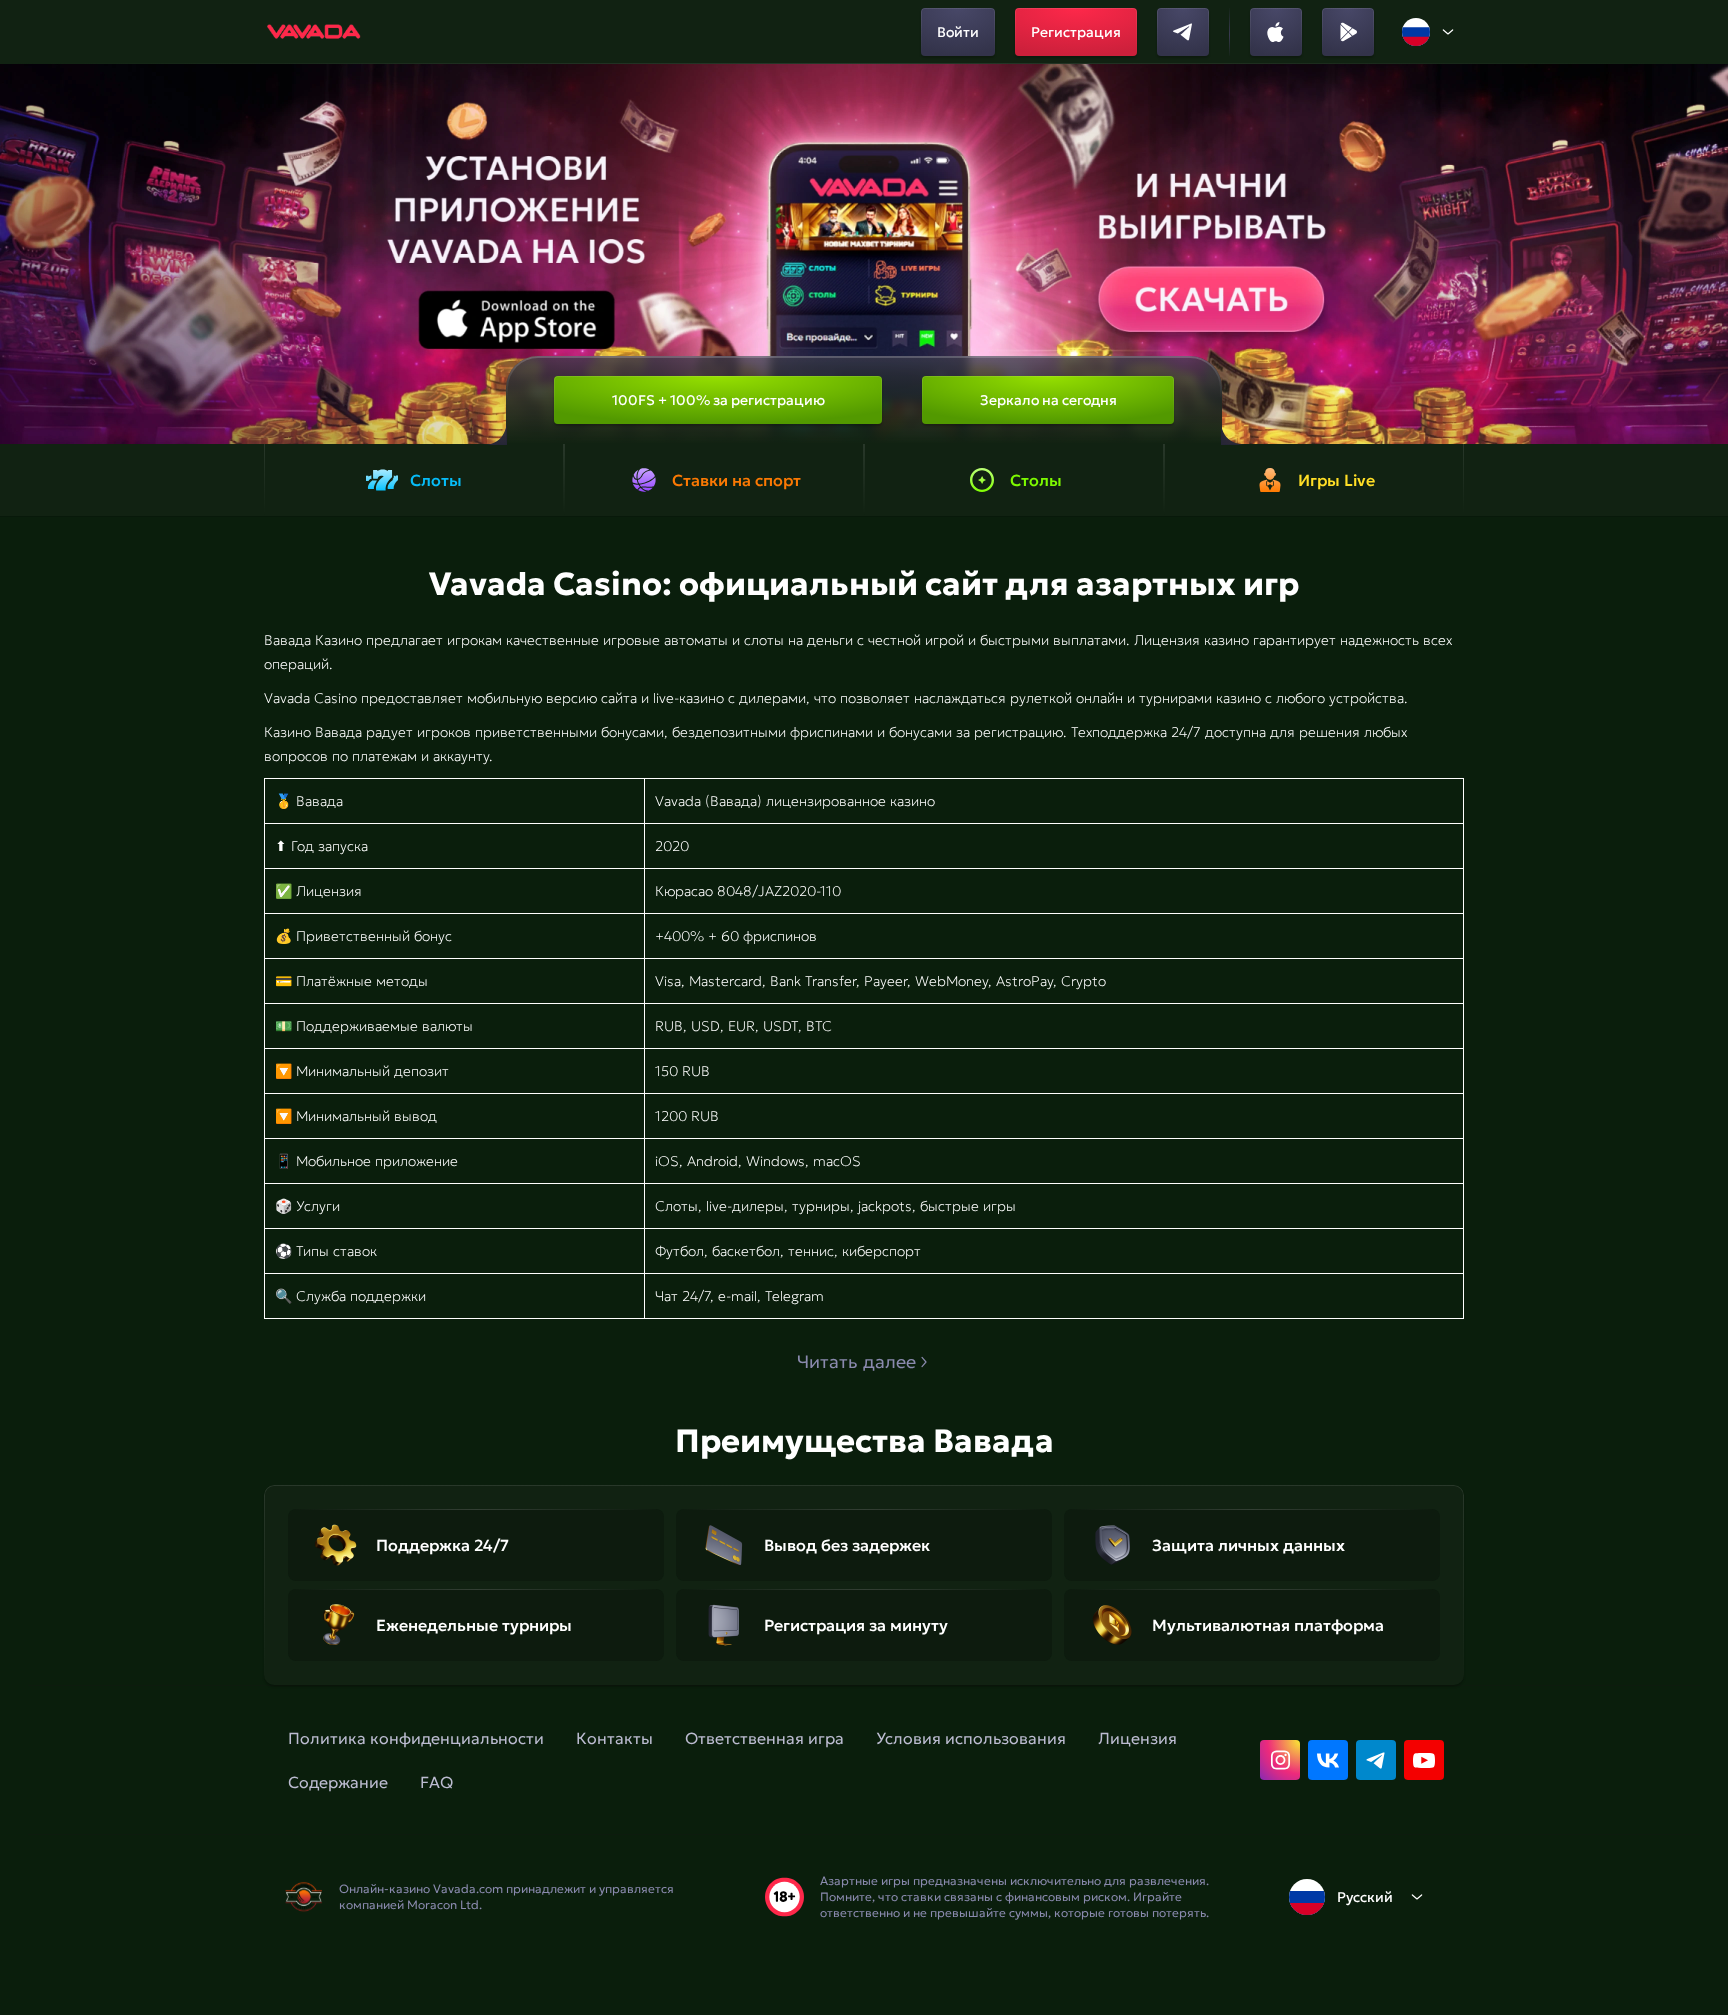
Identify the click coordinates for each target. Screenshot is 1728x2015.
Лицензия (1137, 1738)
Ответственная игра (764, 1738)
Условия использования (971, 1738)
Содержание (338, 1782)
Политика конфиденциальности (416, 1738)
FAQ (436, 1782)
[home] (314, 32)
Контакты (614, 1738)
